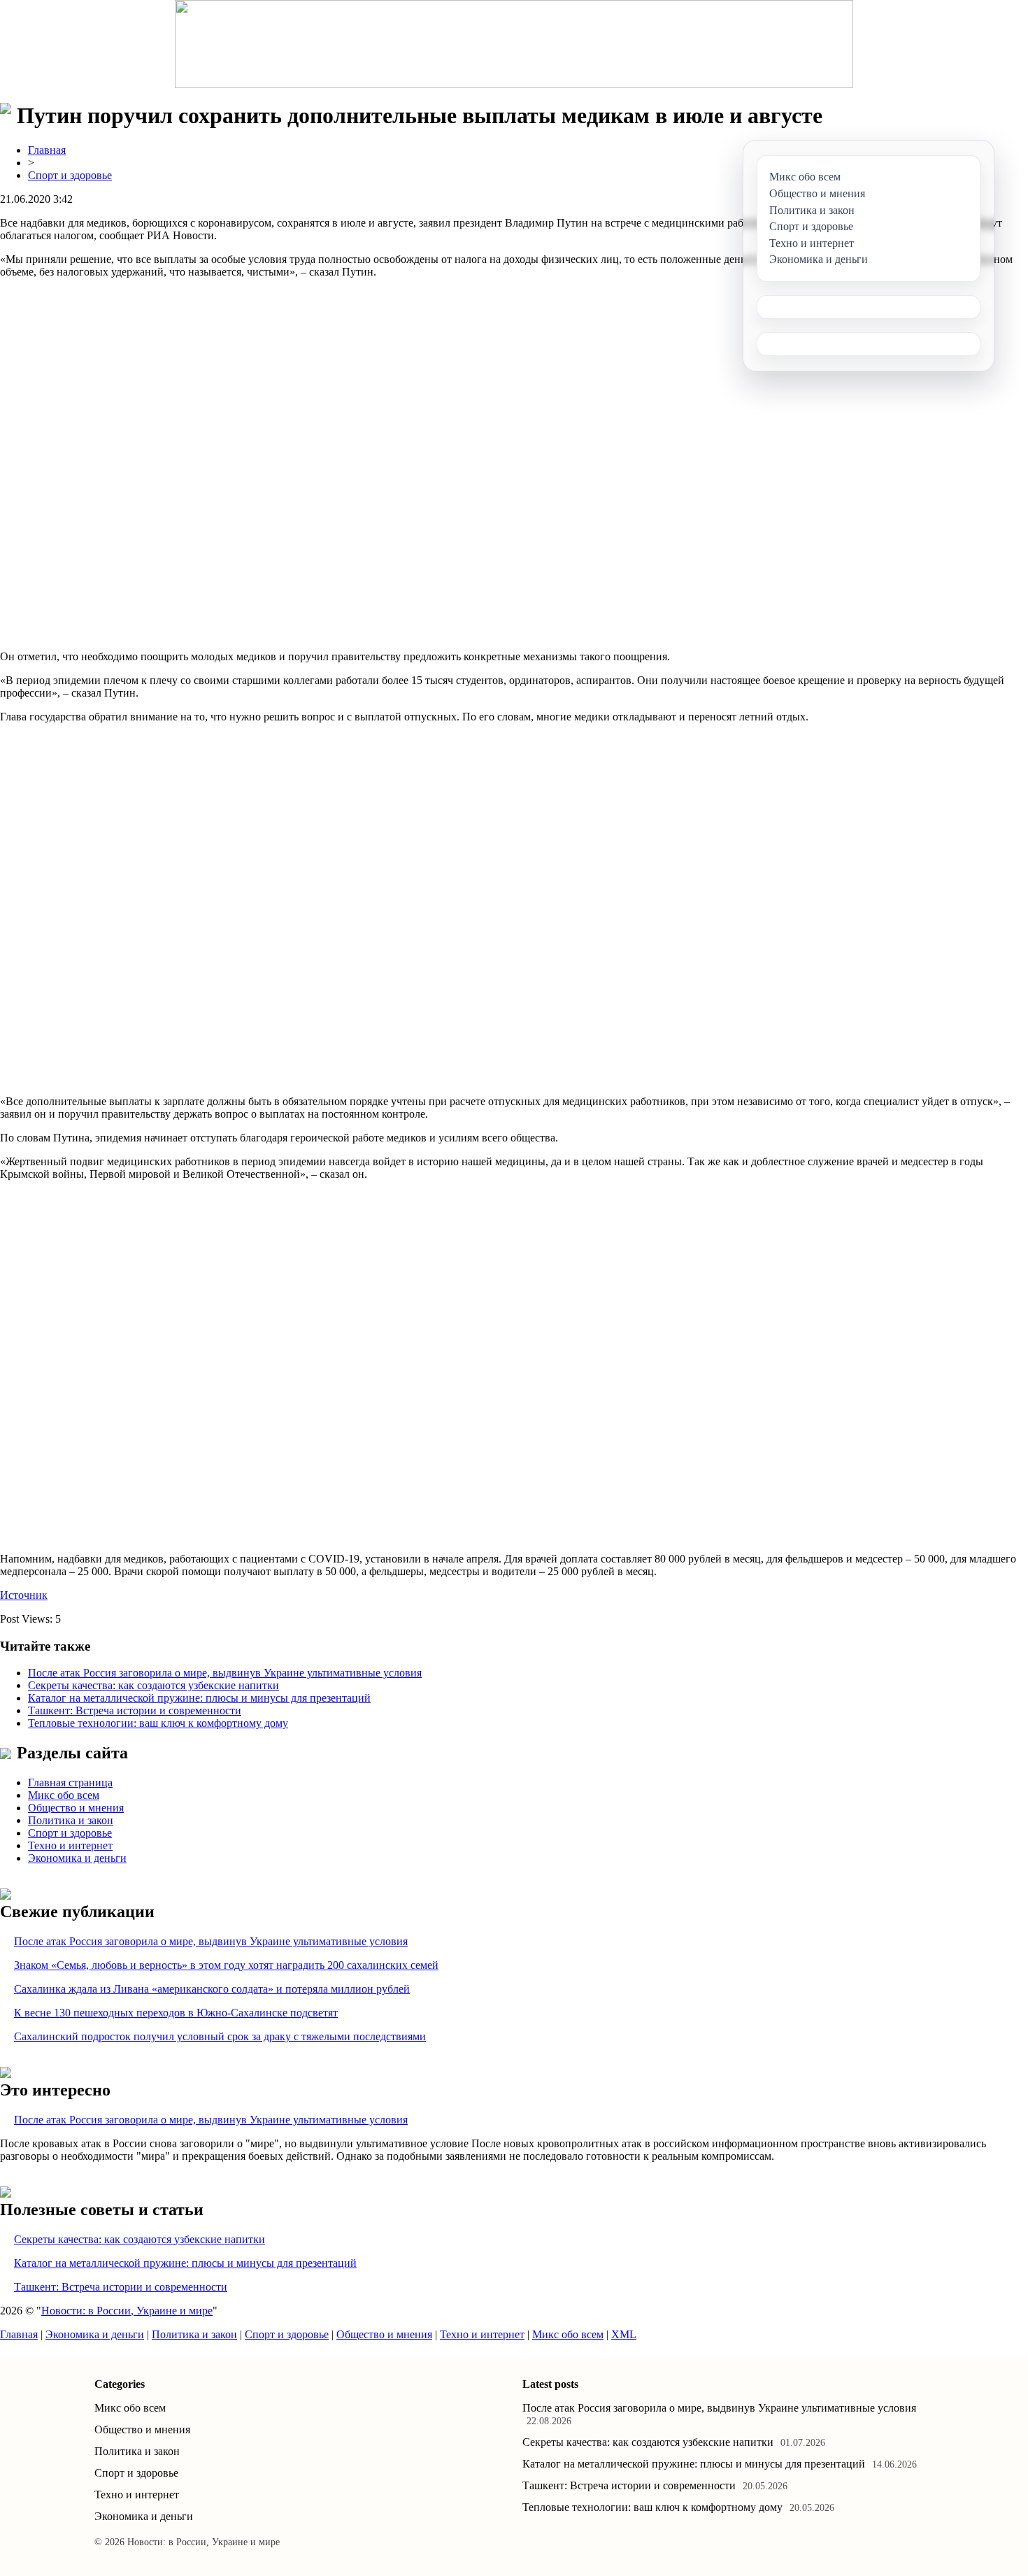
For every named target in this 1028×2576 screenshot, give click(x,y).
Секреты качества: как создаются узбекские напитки (154, 1685)
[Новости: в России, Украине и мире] (514, 44)
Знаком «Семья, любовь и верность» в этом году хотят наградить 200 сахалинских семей (226, 1965)
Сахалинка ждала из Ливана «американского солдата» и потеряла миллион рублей (212, 1989)
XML (624, 2334)
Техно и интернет (70, 1845)
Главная (47, 150)
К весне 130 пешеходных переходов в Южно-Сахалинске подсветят (176, 2013)
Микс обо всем (64, 1795)
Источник (24, 1595)
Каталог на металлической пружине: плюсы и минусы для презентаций (199, 1698)
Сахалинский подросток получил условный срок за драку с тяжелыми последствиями (220, 2036)
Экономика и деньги (77, 1858)
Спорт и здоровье (70, 175)
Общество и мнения (76, 1808)
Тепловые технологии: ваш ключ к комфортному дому (158, 1723)
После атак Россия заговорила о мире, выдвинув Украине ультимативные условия (225, 1673)
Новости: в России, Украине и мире (127, 2311)
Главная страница (70, 1782)
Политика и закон (71, 1820)
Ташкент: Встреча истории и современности (135, 1710)
